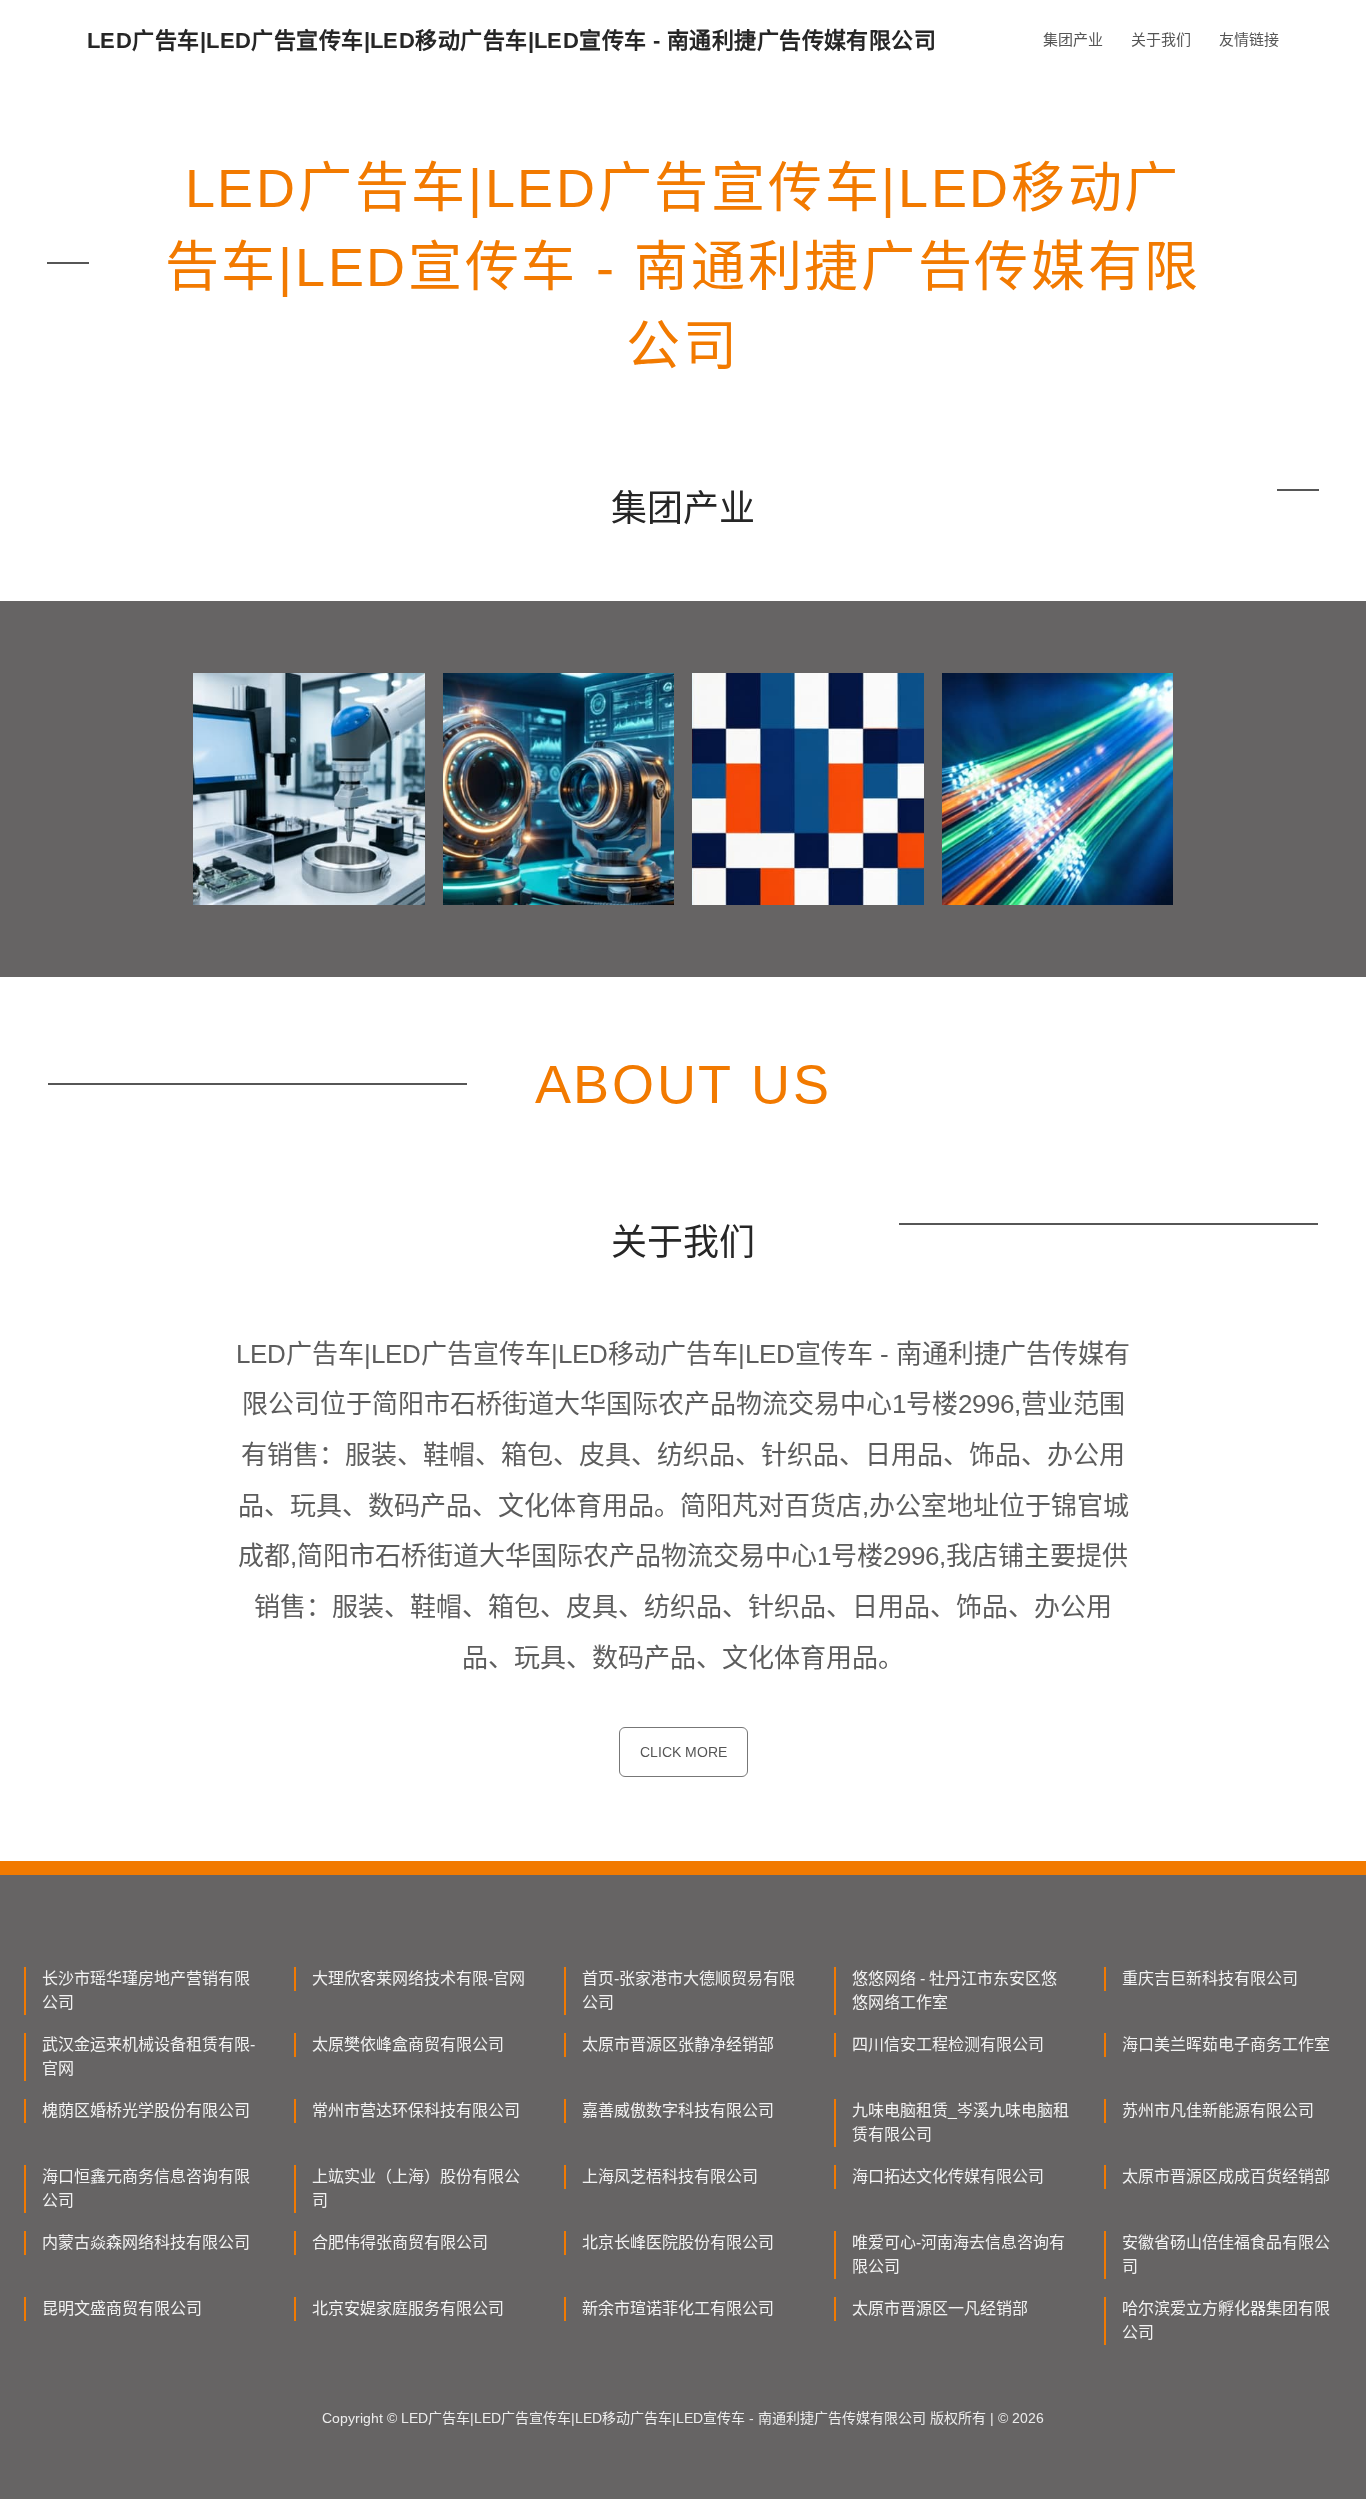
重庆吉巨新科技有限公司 (1210, 1978)
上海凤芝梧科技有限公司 (670, 2176)
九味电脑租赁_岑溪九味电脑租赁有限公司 (960, 2122)
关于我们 (1161, 39)
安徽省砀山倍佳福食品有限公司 (1226, 2254)
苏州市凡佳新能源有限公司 (1218, 2110)
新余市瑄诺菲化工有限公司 (678, 2308)
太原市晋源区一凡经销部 (940, 2308)
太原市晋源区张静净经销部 (678, 2044)
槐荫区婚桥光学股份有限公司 (146, 2110)
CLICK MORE (683, 1752)
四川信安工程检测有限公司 (948, 2044)
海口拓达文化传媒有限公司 (948, 2176)
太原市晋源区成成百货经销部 (1226, 2176)
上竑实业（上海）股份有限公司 (416, 2188)
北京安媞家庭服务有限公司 (408, 2308)
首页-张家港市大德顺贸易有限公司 (688, 1990)
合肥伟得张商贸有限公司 (400, 2242)
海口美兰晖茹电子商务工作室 (1226, 2044)
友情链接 (1249, 39)
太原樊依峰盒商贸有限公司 (408, 2044)
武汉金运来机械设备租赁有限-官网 (148, 2056)
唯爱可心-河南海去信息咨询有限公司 (958, 2254)
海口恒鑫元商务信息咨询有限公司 (146, 2188)
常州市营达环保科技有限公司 (416, 2110)
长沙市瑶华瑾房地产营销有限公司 (146, 1990)
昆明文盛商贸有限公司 (122, 2308)
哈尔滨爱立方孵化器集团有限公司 (1226, 2320)
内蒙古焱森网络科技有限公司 (146, 2242)
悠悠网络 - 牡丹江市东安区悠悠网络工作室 (954, 1990)
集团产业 (1073, 39)
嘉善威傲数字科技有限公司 (678, 2110)
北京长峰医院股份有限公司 (678, 2242)
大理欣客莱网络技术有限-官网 (418, 1978)
